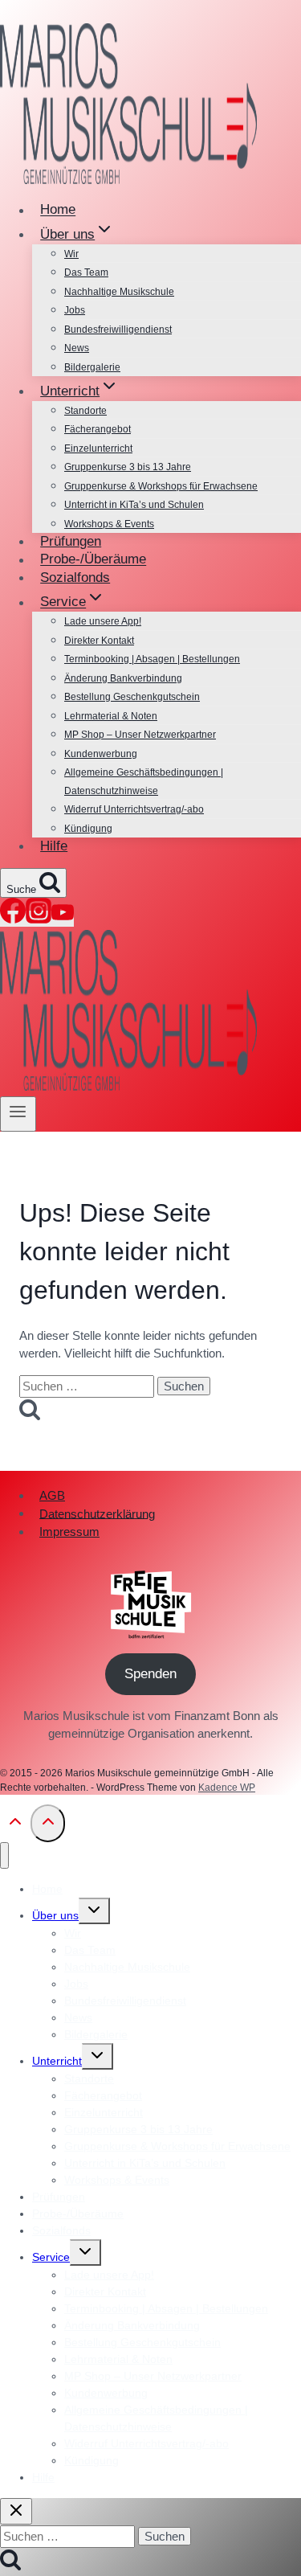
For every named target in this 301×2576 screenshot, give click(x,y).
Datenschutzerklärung (97, 1513)
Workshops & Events (109, 524)
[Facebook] (13, 919)
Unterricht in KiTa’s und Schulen (134, 505)
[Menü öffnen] (18, 1114)
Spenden (150, 1674)
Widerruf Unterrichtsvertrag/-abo (134, 809)
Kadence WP (227, 1788)
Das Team (86, 272)
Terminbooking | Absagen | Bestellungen (152, 659)
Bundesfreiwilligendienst (118, 330)
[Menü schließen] (4, 1855)
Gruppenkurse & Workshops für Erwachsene (161, 486)
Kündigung (88, 829)
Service (51, 2257)
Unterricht (57, 2061)
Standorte (85, 411)
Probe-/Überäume (93, 560)
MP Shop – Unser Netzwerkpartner (140, 735)
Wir (71, 254)
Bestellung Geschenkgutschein (132, 697)
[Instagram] (39, 919)
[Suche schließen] (16, 2511)
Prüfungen (71, 541)
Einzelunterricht (98, 448)
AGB (52, 1495)
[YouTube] (63, 919)
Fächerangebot (98, 429)
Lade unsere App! (103, 621)
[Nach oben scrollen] (15, 1826)
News (77, 348)
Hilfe (54, 846)
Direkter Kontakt (99, 641)
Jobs (75, 310)
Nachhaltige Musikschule (119, 292)
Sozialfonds (75, 577)
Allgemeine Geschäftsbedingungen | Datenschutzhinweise (144, 782)
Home (58, 210)
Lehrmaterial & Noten (111, 716)
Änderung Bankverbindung (123, 678)
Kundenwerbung (101, 754)
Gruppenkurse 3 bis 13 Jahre (128, 467)
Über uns (55, 1915)
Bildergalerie (92, 367)
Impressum (69, 1532)
